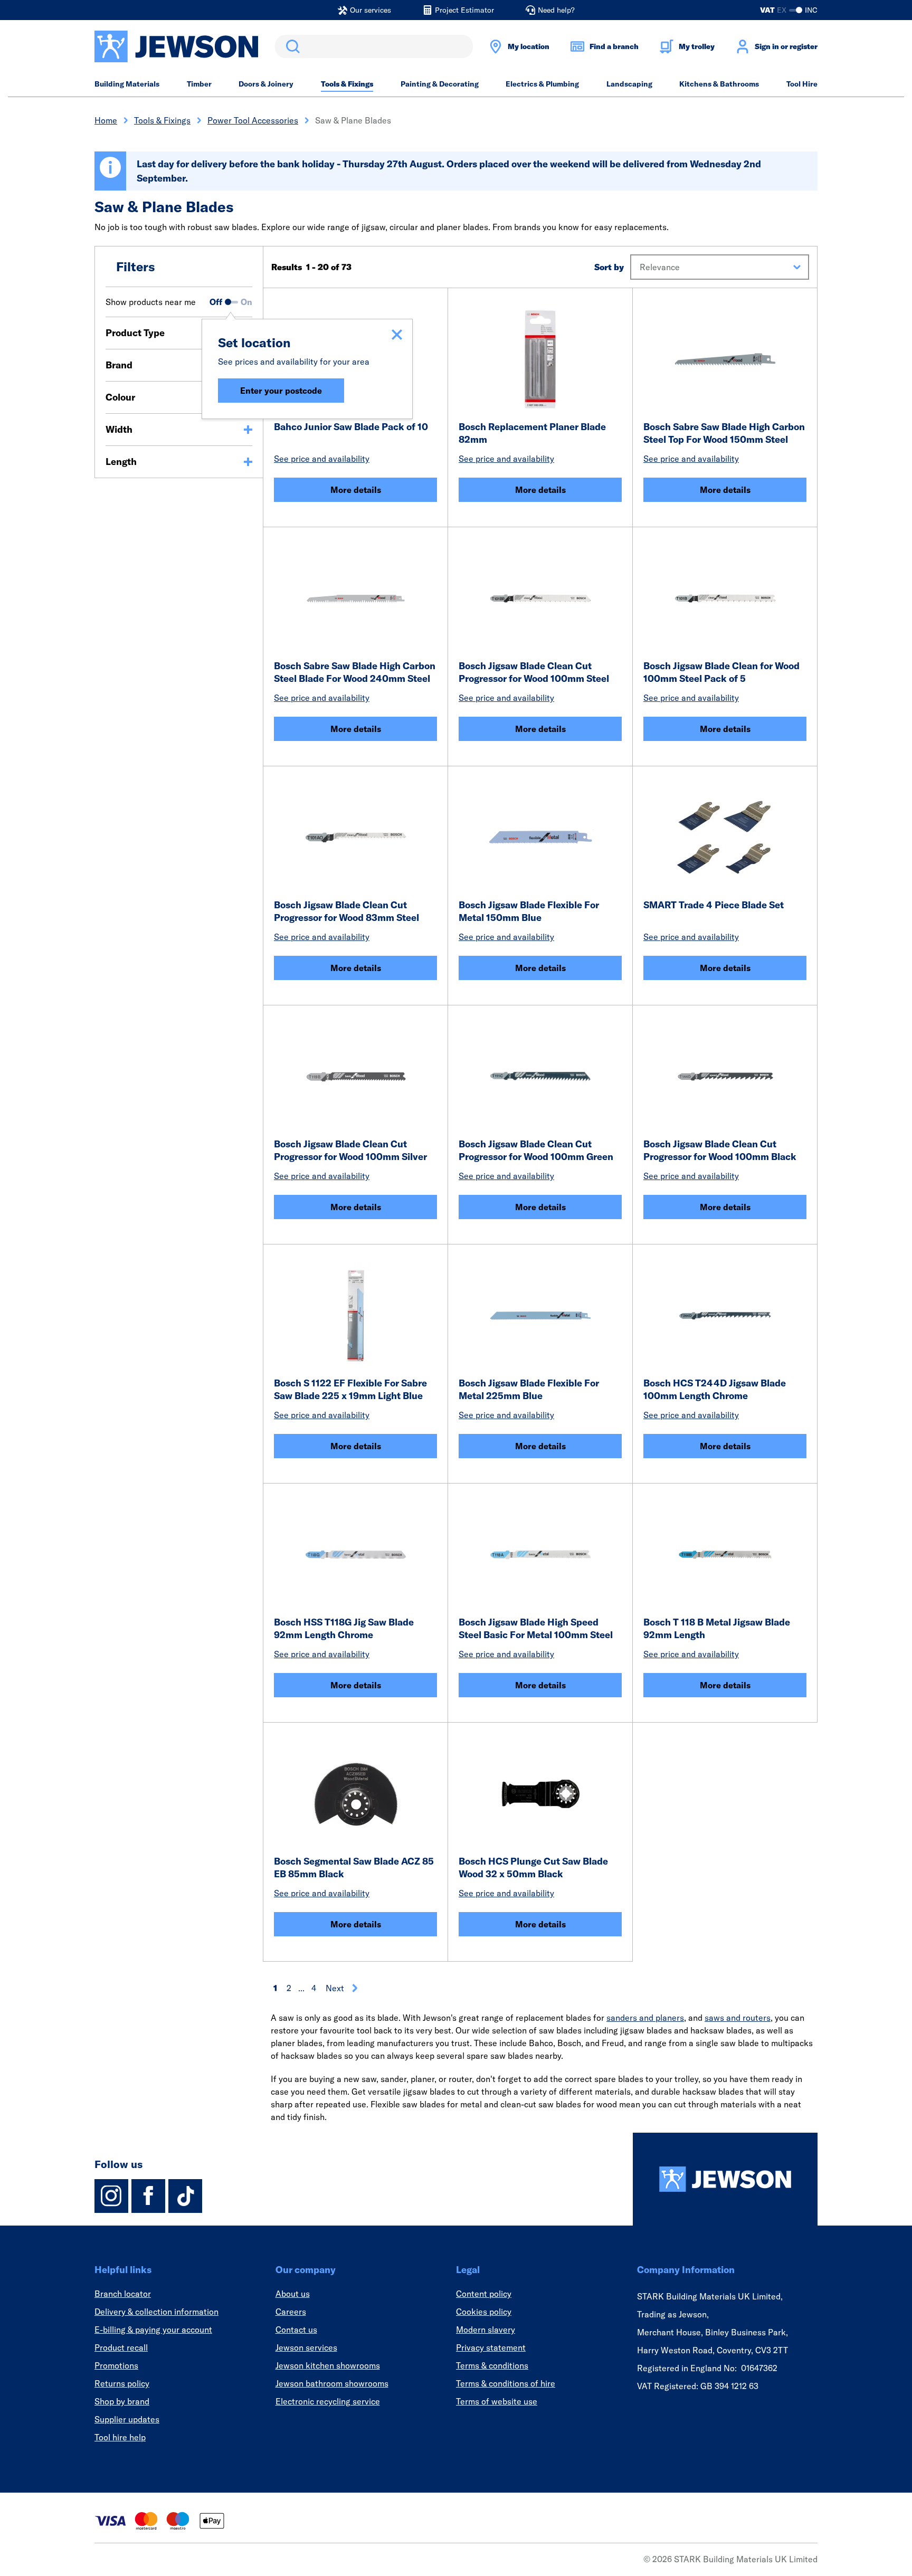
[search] (374, 46)
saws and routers (738, 2018)
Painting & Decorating (440, 84)
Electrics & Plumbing (542, 84)
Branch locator (123, 2294)
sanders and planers (645, 2018)
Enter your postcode (281, 391)
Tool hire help (120, 2437)
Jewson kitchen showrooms (328, 2365)
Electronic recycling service (328, 2401)
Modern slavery (486, 2330)
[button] (720, 267)
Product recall (121, 2347)
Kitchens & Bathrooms (719, 84)
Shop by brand (122, 2401)
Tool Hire (802, 84)
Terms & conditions (492, 2365)
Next (335, 1988)
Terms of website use (497, 2401)
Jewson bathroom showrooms (332, 2383)
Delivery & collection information (156, 2312)
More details (356, 490)
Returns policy (122, 2383)
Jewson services (306, 2347)
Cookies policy (484, 2312)
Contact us (296, 2330)
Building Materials (127, 84)
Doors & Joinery (266, 84)
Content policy (484, 2294)
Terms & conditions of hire (506, 2383)
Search (291, 46)
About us (293, 2294)
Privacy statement (491, 2347)
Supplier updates (127, 2419)
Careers (291, 2312)
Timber (199, 84)
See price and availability (322, 459)
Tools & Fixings (347, 84)
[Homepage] (725, 2179)
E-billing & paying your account (153, 2330)
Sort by (609, 267)
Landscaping (629, 84)
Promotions (116, 2365)
